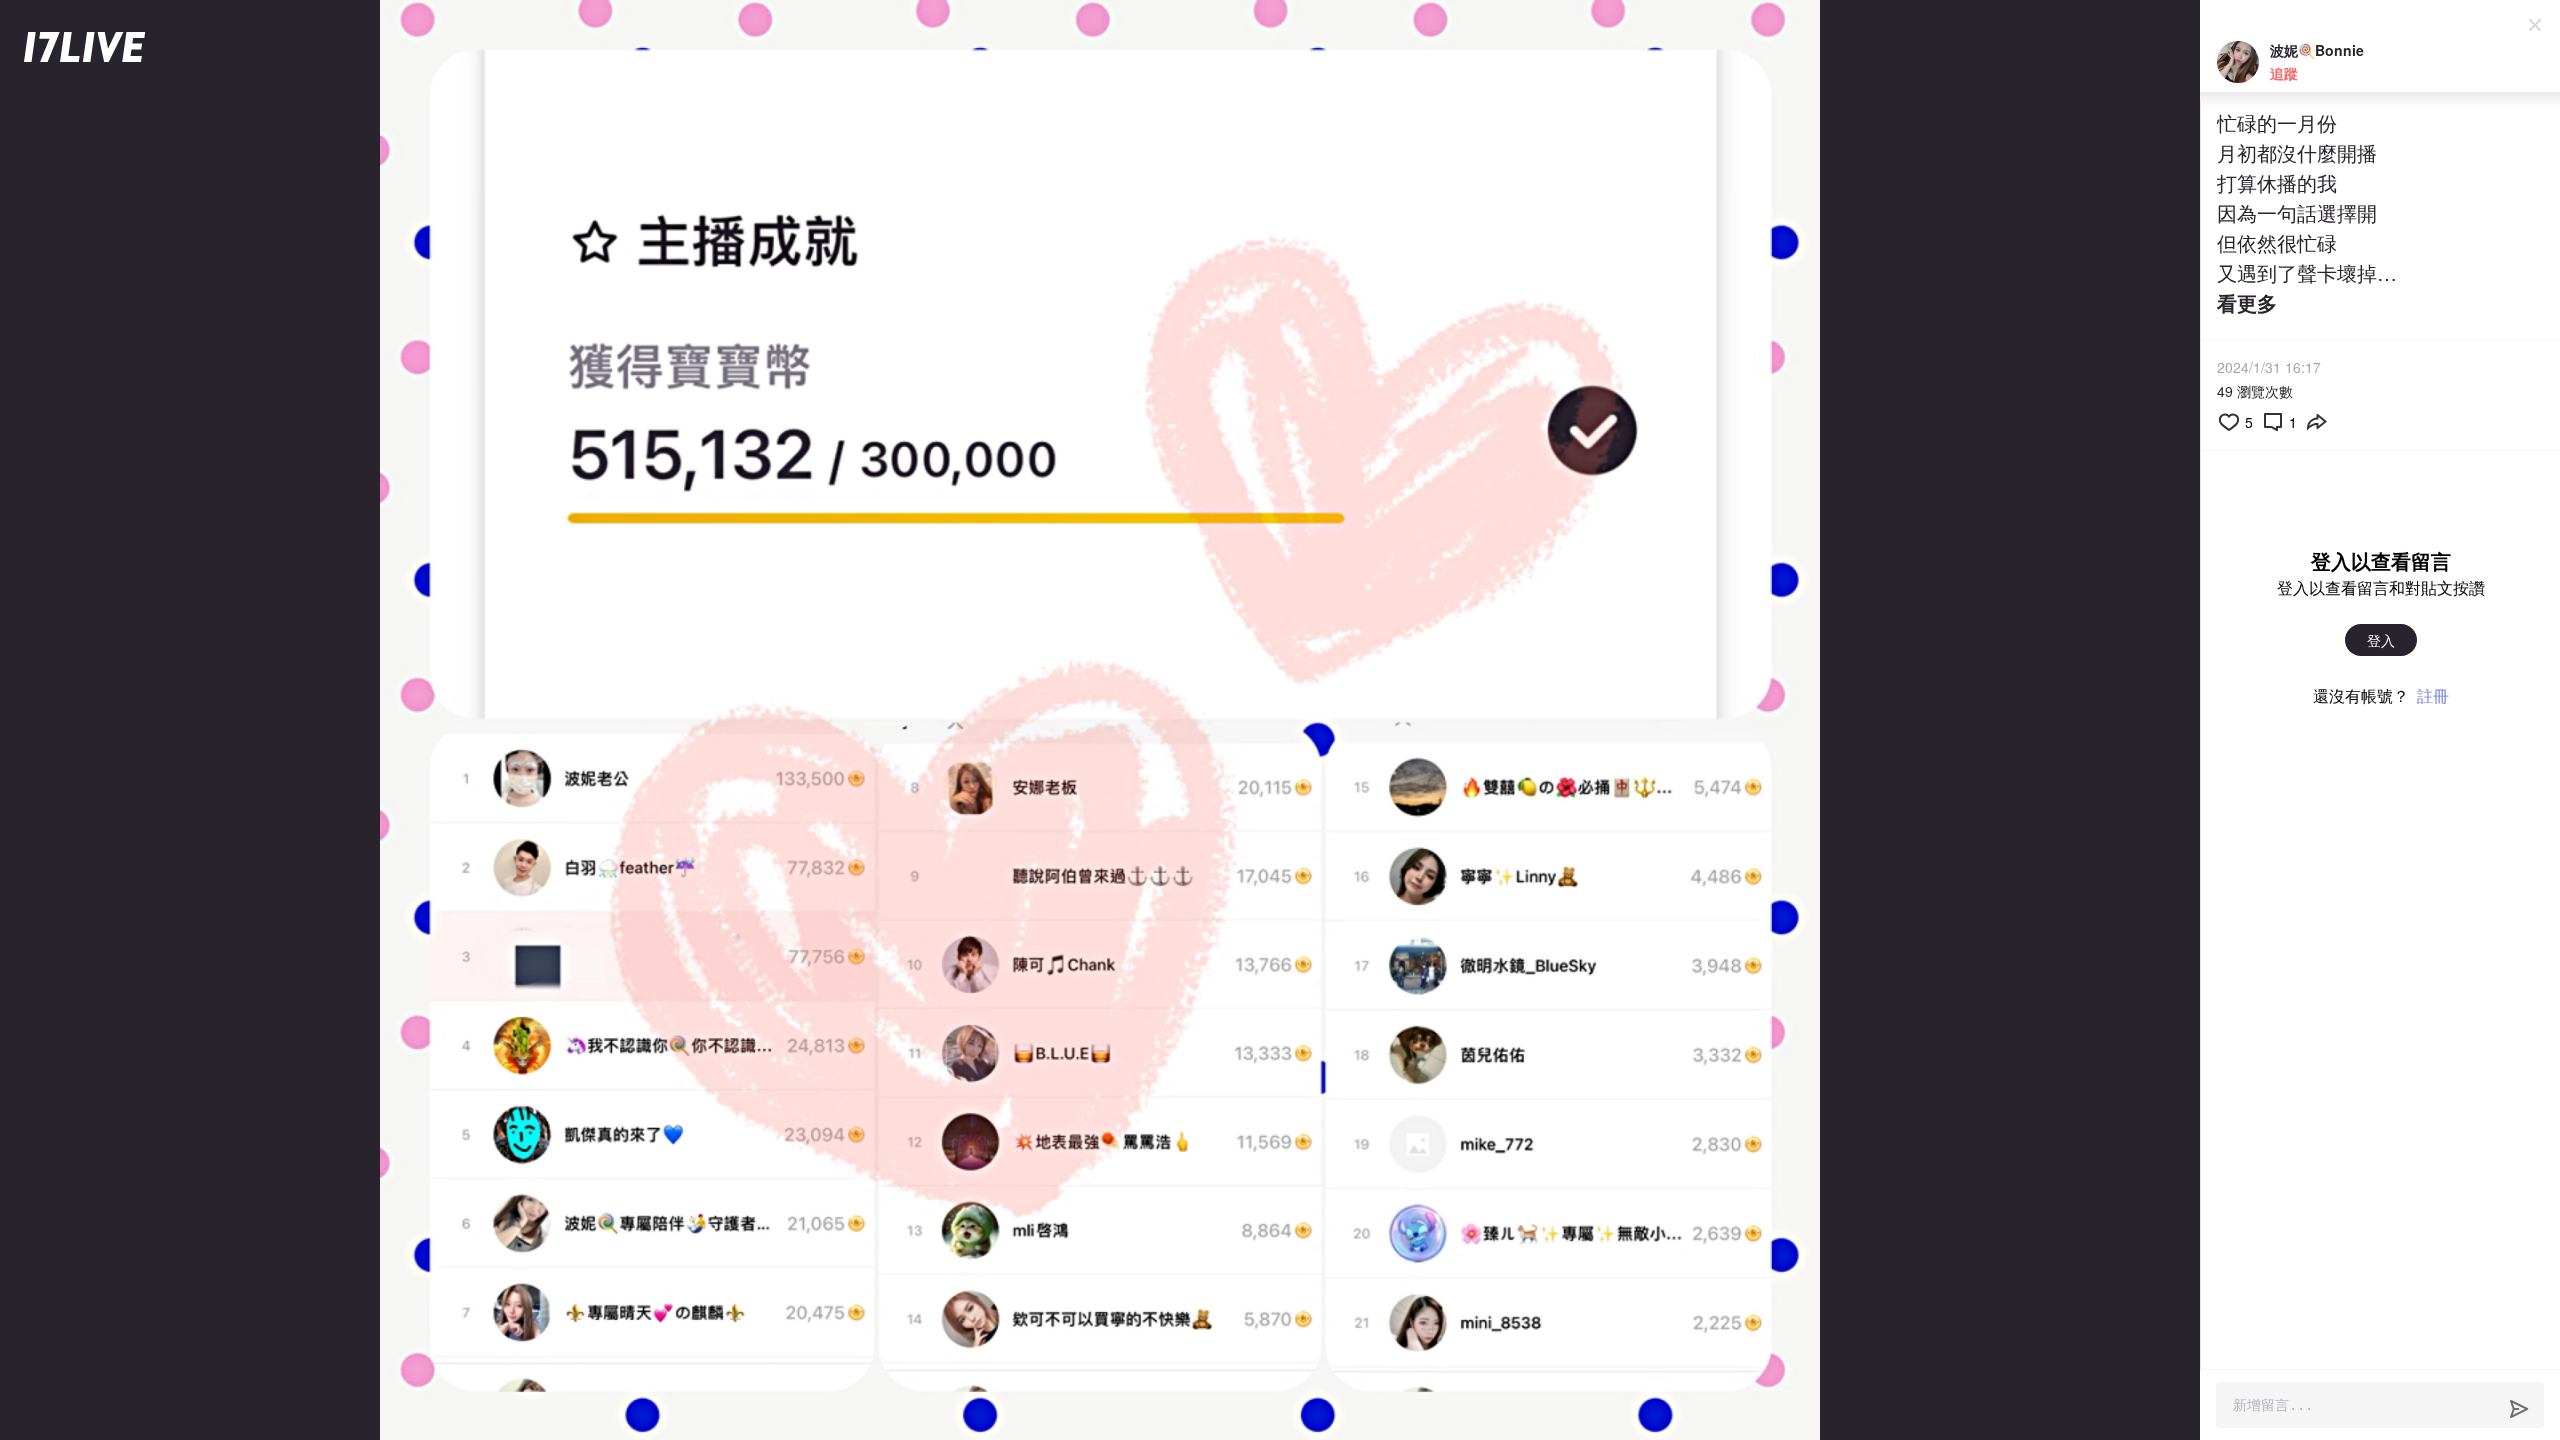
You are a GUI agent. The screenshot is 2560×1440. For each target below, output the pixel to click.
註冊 (2433, 695)
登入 (2381, 640)
